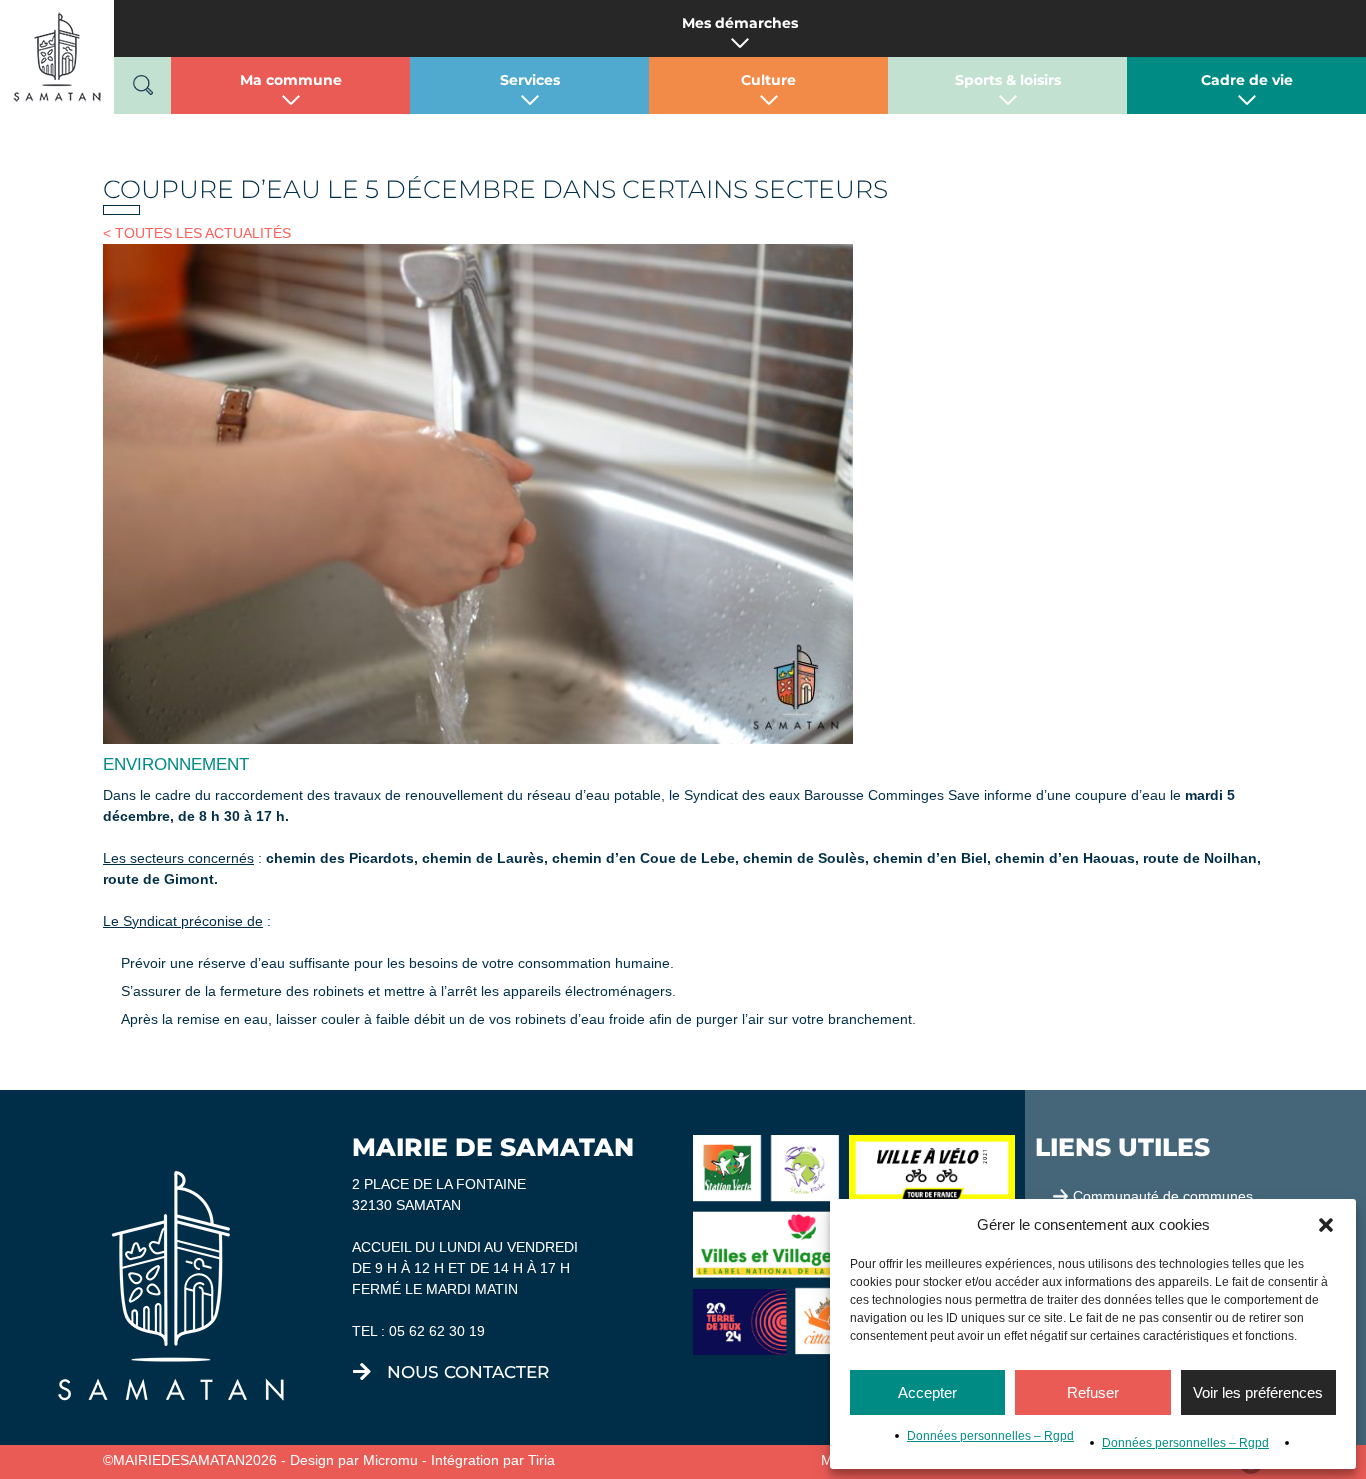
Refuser (1093, 1392)
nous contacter (468, 1372)
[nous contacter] (362, 1372)
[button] (1326, 1225)
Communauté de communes (1163, 1196)
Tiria (541, 1460)
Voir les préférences (1258, 1392)
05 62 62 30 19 (437, 1331)
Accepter (927, 1392)
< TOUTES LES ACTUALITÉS (197, 233)
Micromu (390, 1460)
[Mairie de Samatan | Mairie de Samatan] (57, 56)
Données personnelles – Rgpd (990, 1436)
